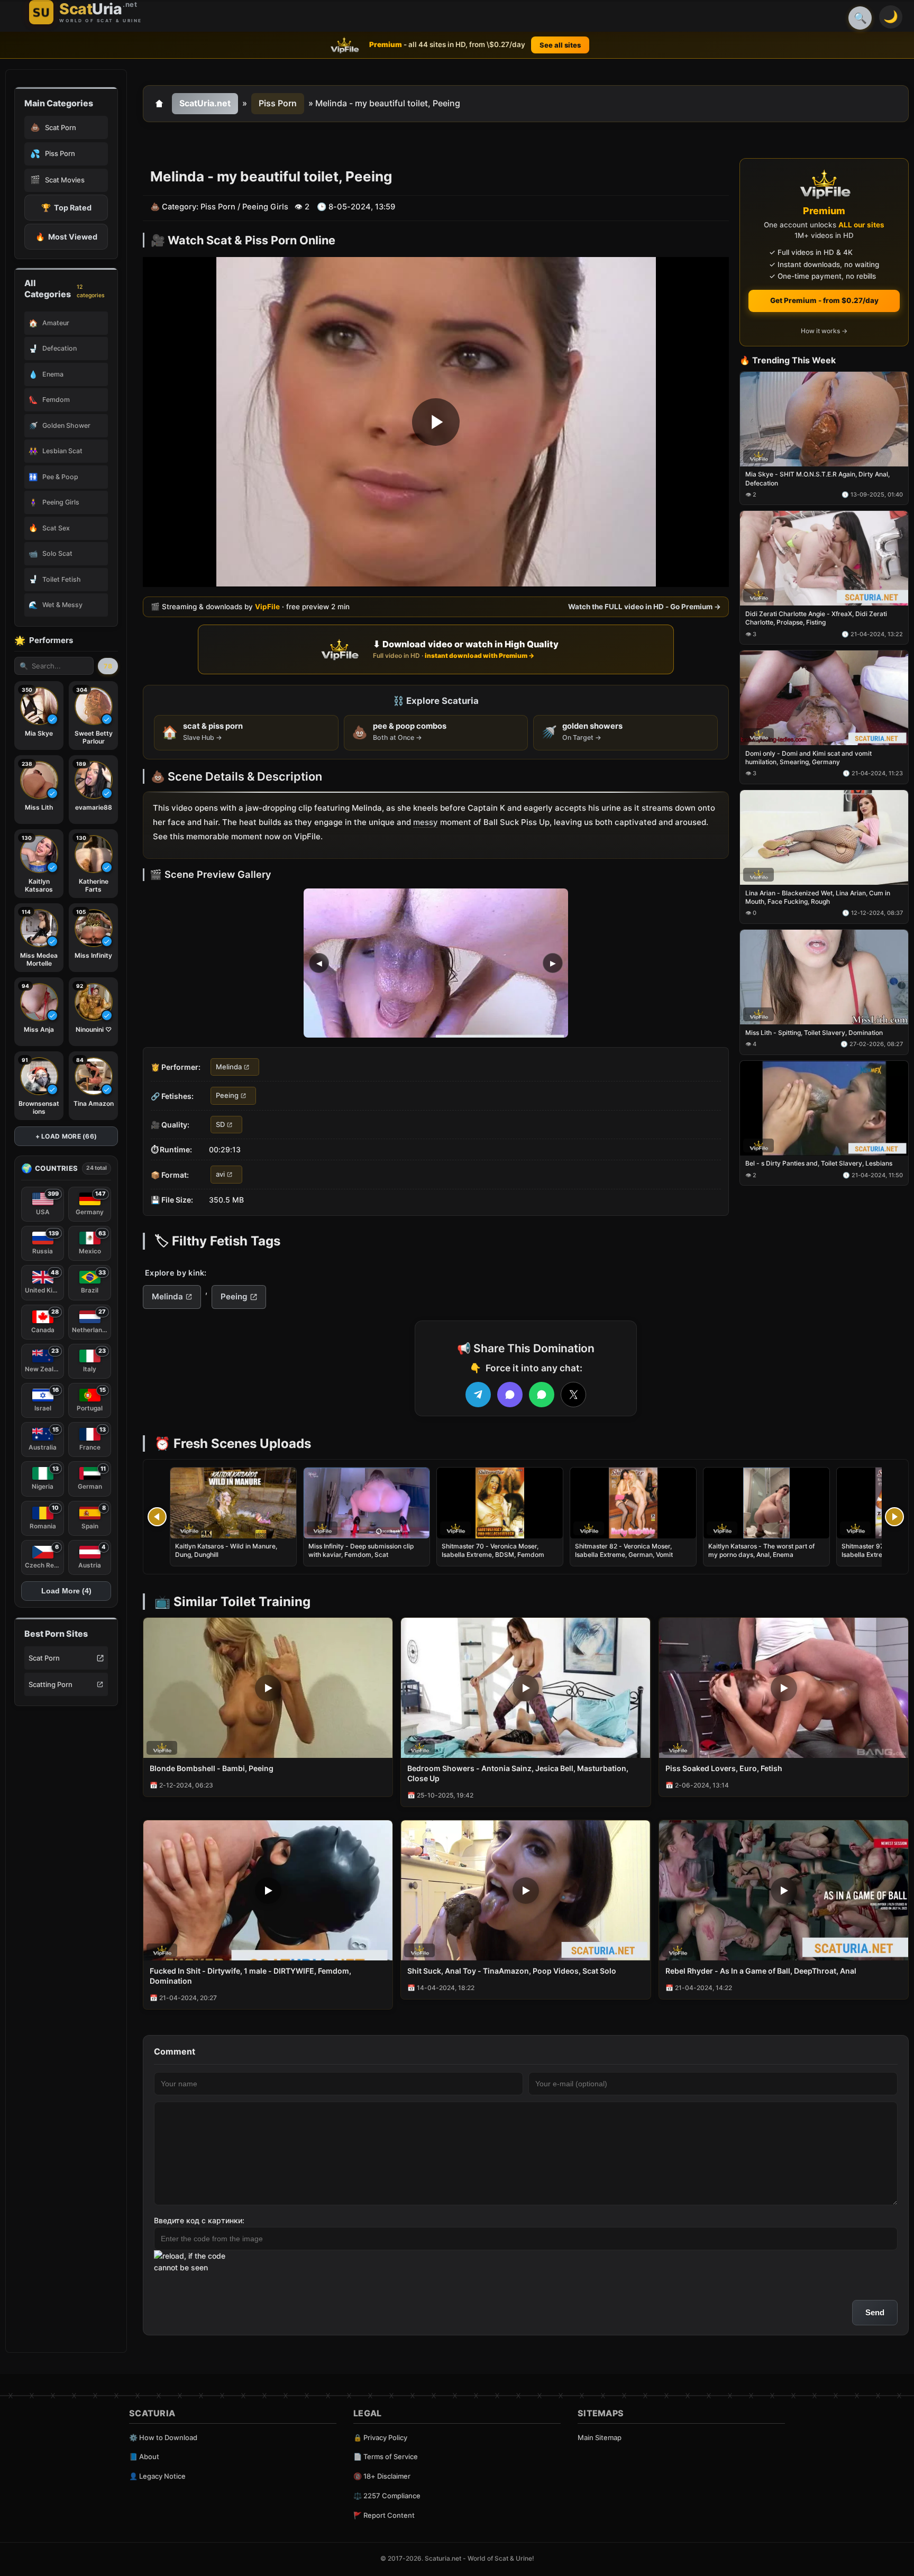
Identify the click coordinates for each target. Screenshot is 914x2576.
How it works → (824, 331)
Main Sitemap (600, 2437)
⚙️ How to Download (163, 2437)
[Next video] (894, 1517)
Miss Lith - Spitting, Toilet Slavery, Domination (814, 1033)
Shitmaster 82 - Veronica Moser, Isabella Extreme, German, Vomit (624, 1550)
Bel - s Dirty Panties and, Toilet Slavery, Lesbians (819, 1164)
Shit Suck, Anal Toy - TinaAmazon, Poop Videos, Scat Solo (512, 1971)
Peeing (227, 1096)
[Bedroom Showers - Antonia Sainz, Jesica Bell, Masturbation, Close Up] (525, 1688)
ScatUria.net (205, 103)
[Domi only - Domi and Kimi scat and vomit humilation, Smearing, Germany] (824, 698)
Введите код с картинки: (199, 2220)
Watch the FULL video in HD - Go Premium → (645, 607)
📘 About (144, 2456)
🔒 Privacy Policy (380, 2437)
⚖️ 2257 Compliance (387, 2496)
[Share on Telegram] (478, 1395)
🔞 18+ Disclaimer (382, 2476)
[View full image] (436, 963)
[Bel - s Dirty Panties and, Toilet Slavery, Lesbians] (824, 1108)
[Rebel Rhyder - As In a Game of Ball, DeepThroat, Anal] (784, 1890)
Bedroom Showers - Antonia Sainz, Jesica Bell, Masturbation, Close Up (518, 1773)
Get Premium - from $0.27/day (824, 300)
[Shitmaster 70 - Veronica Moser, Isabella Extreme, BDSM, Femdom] (500, 1503)
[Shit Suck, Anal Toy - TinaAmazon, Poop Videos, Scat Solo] (525, 1890)
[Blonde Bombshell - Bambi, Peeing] (268, 1688)
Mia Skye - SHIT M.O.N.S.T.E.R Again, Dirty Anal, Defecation (817, 479)
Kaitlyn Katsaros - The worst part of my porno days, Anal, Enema (761, 1550)
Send (875, 2312)
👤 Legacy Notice (157, 2476)
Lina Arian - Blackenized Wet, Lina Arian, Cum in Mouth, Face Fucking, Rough (818, 897)
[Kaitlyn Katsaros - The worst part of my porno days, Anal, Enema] (766, 1503)
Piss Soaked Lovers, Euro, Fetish (724, 1768)
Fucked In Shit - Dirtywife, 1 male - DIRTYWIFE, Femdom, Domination (250, 1976)
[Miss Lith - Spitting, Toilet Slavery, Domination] (824, 977)
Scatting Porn (51, 1684)
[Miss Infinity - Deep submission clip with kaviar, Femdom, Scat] (367, 1503)
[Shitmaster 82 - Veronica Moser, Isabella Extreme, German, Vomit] (633, 1503)
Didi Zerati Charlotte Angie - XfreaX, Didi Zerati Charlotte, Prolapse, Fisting (816, 618)
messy (426, 822)
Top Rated (66, 208)
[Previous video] (157, 1517)
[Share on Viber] (510, 1395)
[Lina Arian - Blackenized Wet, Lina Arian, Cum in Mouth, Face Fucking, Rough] (824, 837)
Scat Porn (44, 1658)
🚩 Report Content (384, 2515)
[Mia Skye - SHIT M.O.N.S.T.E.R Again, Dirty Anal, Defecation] (824, 419)
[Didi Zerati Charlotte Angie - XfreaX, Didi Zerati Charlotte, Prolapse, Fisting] (824, 559)
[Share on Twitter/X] (573, 1395)
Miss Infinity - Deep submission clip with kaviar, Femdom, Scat (361, 1550)
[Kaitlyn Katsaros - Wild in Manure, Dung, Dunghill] (233, 1503)
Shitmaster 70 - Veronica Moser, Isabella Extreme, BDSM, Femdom (493, 1550)
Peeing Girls (265, 207)
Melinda (229, 1067)
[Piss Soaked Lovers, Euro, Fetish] (784, 1688)
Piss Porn (278, 103)
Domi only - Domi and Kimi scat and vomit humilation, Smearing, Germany (808, 758)
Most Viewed (66, 237)
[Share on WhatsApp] (542, 1395)
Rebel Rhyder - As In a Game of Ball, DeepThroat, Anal (761, 1971)
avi (220, 1175)
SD (220, 1124)
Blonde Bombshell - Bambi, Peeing (212, 1768)
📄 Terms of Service (386, 2456)
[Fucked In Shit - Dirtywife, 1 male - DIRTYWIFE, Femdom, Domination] (268, 1890)
